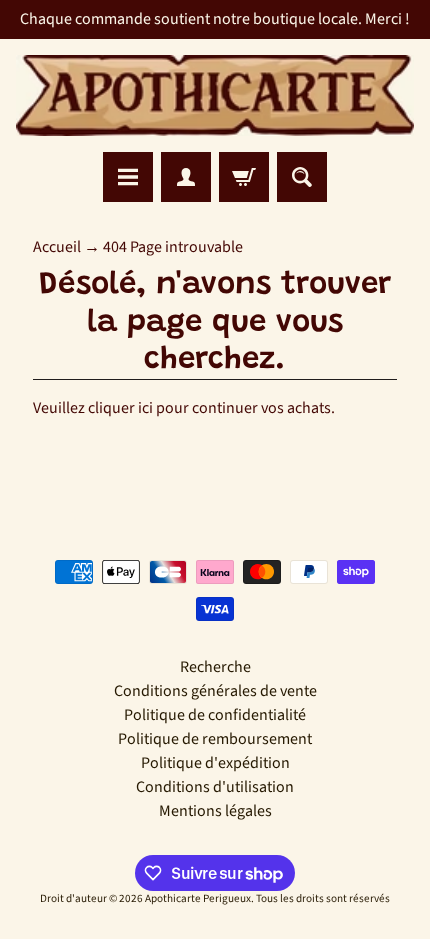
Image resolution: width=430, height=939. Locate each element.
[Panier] (244, 177)
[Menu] (128, 177)
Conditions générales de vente (215, 691)
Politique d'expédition (215, 763)
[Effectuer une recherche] (302, 177)
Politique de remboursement (215, 739)
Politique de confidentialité (215, 715)
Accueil (57, 247)
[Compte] (186, 177)
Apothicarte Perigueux (198, 898)
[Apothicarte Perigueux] (215, 95)
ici (145, 408)
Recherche (215, 667)
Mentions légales (215, 811)
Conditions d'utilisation (215, 787)
